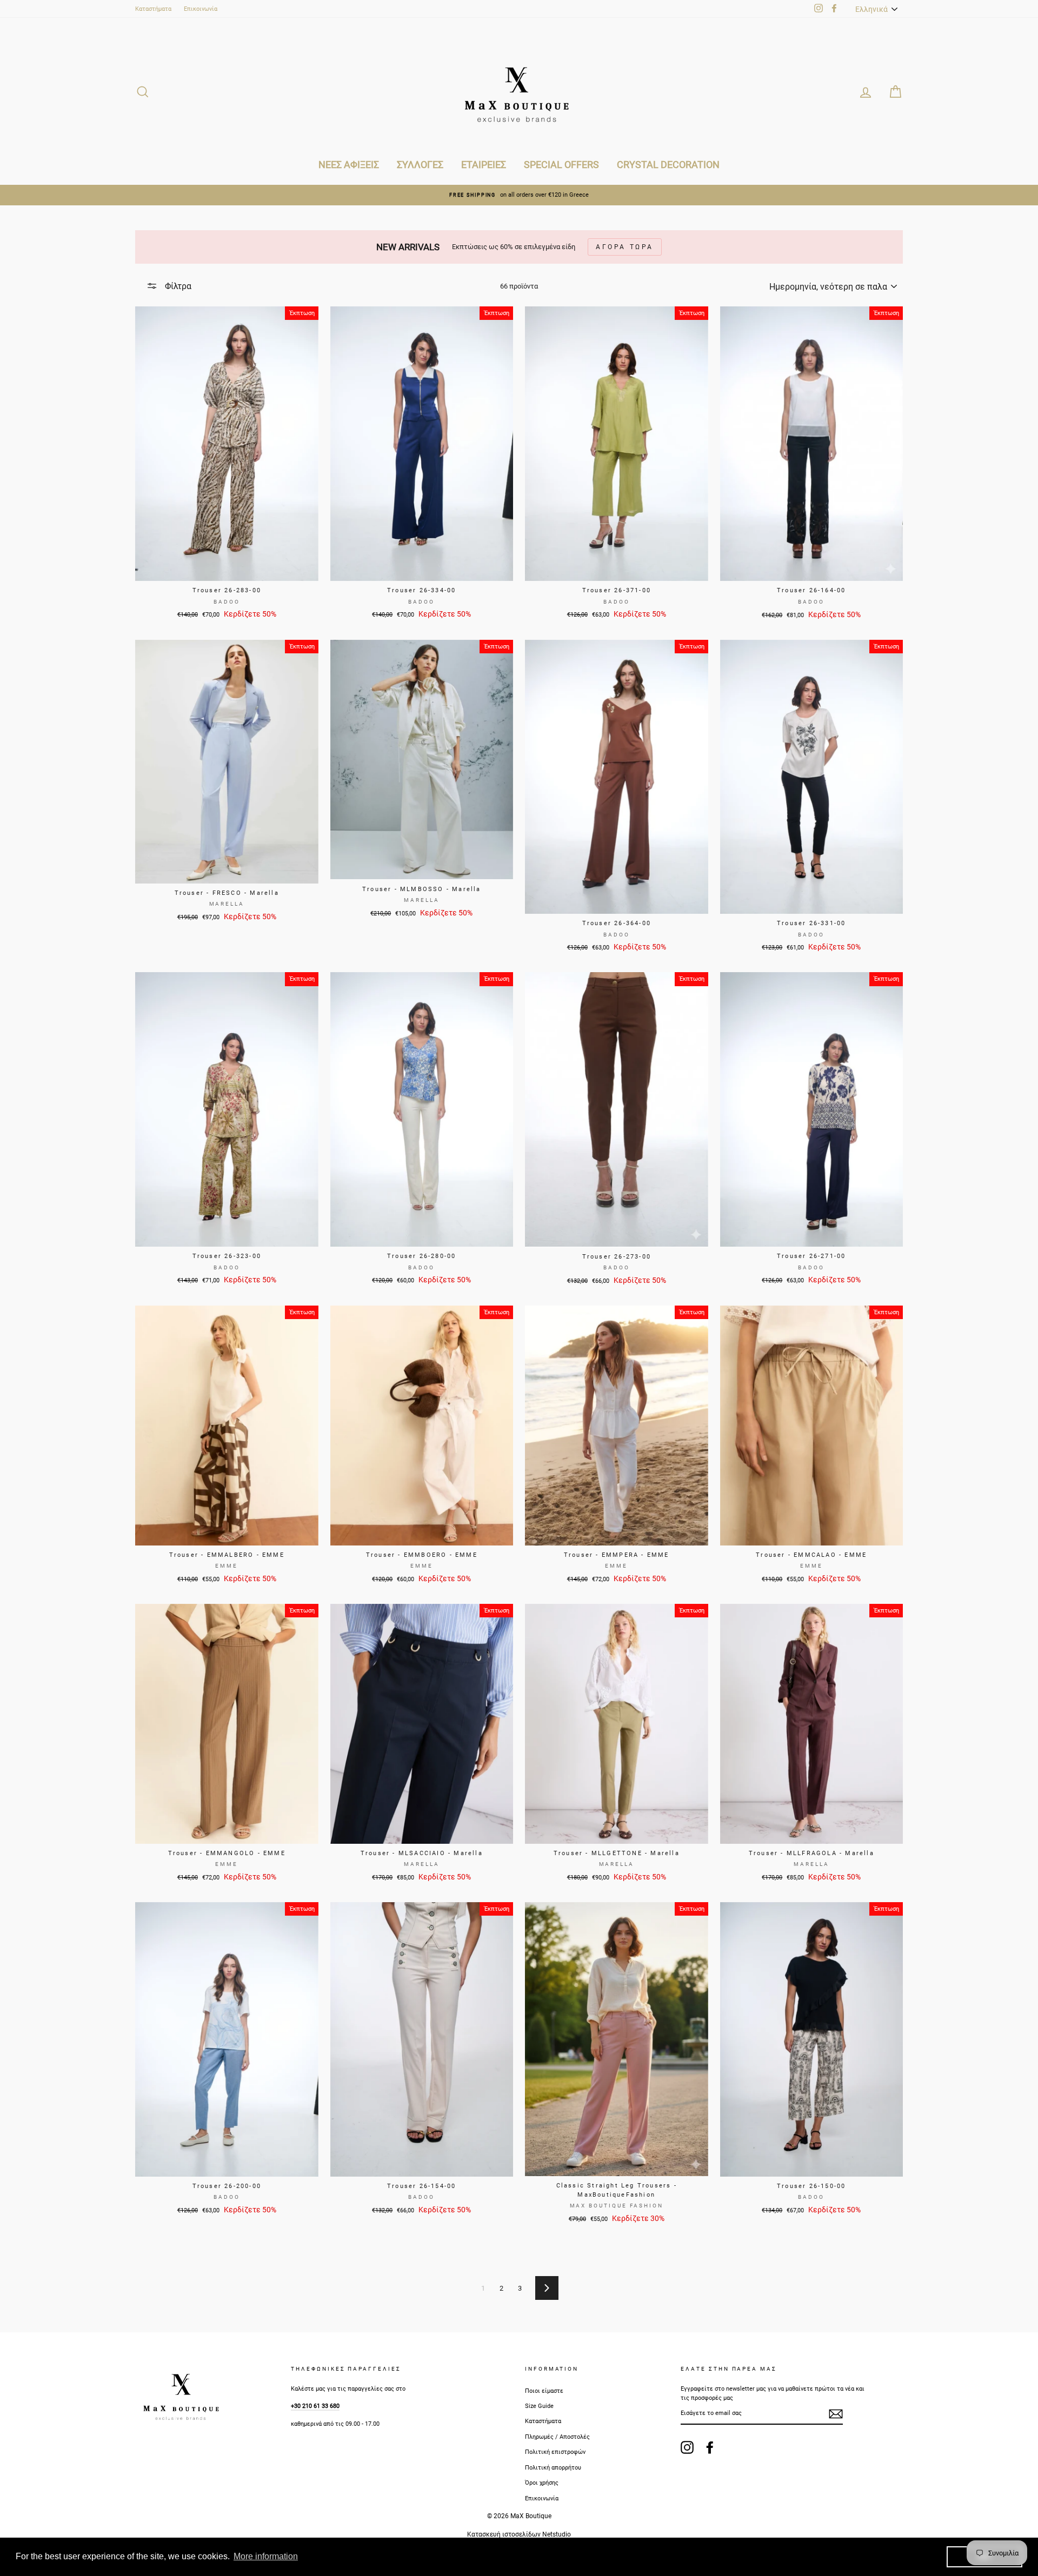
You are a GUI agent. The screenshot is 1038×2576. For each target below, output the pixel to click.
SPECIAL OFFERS (561, 165)
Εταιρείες (484, 165)
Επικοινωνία (201, 9)
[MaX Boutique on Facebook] (710, 2447)
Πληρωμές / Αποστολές (557, 2437)
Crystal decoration (668, 165)
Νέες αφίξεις (349, 165)
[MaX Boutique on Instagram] (687, 2447)
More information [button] (266, 2556)
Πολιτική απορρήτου (553, 2468)
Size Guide (539, 2406)
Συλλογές (420, 165)
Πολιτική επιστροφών (555, 2452)
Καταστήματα (153, 9)
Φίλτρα (177, 286)
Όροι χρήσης (542, 2483)
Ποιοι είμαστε (544, 2391)
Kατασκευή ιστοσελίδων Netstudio (519, 2534)
